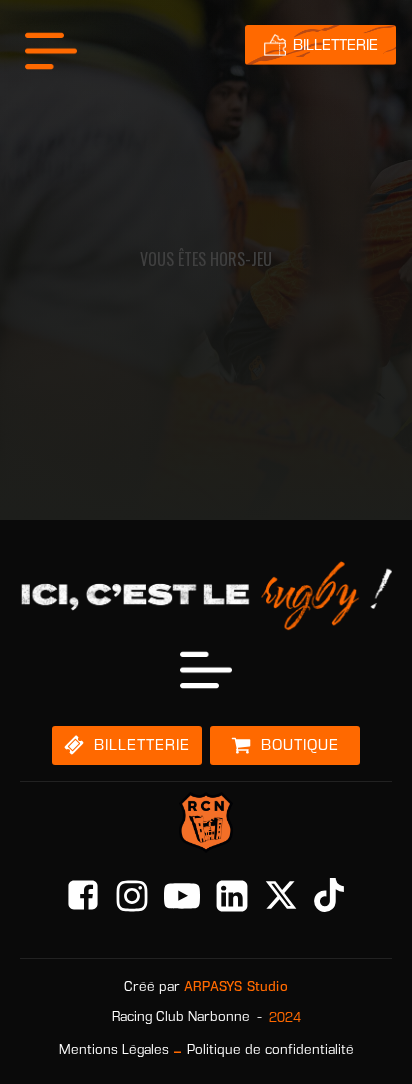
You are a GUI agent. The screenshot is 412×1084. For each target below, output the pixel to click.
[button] (127, 745)
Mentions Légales (114, 1049)
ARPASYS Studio (236, 986)
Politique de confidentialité (270, 1049)
